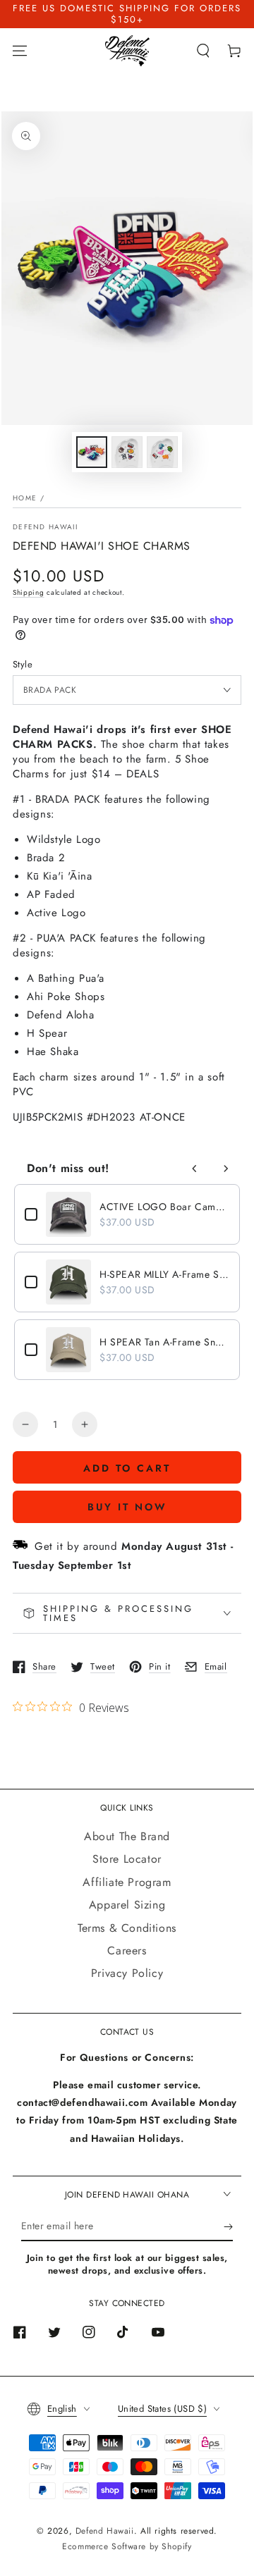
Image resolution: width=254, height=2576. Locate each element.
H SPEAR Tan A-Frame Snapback (164, 1342)
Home (25, 498)
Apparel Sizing (127, 1905)
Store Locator (127, 1859)
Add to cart (127, 1468)
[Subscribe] (228, 2227)
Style (23, 664)
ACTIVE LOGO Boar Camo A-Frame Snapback (164, 1207)
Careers (127, 1951)
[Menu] (20, 51)
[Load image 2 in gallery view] (127, 452)
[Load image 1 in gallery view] (92, 452)
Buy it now (127, 1507)
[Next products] (226, 1169)
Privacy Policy (127, 1973)
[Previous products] (195, 1169)
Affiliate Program (127, 1882)
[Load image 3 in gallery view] (162, 452)
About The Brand (127, 1836)
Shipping (29, 592)
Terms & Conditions (127, 1928)
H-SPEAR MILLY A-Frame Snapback (164, 1274)
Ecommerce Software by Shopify (127, 2546)
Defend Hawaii (45, 527)
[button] (203, 51)
